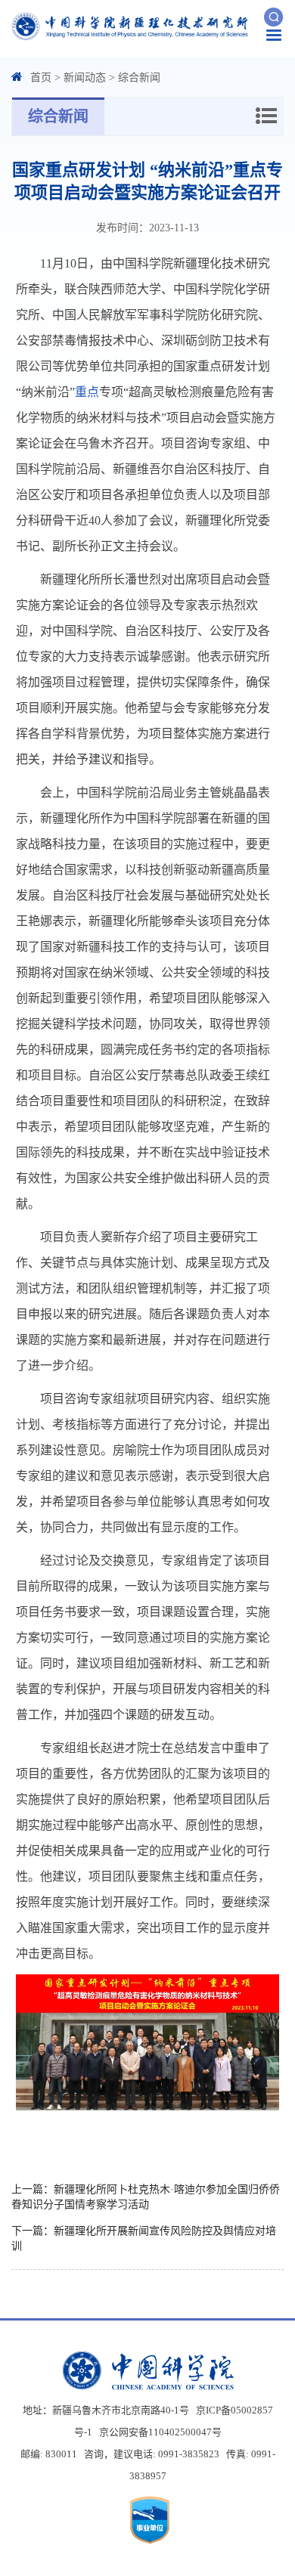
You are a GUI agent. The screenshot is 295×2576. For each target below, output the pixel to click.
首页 (41, 77)
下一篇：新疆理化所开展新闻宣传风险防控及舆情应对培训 (144, 2239)
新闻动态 (85, 77)
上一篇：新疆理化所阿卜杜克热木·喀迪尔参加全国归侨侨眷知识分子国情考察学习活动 (146, 2197)
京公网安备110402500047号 (160, 2432)
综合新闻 (139, 77)
